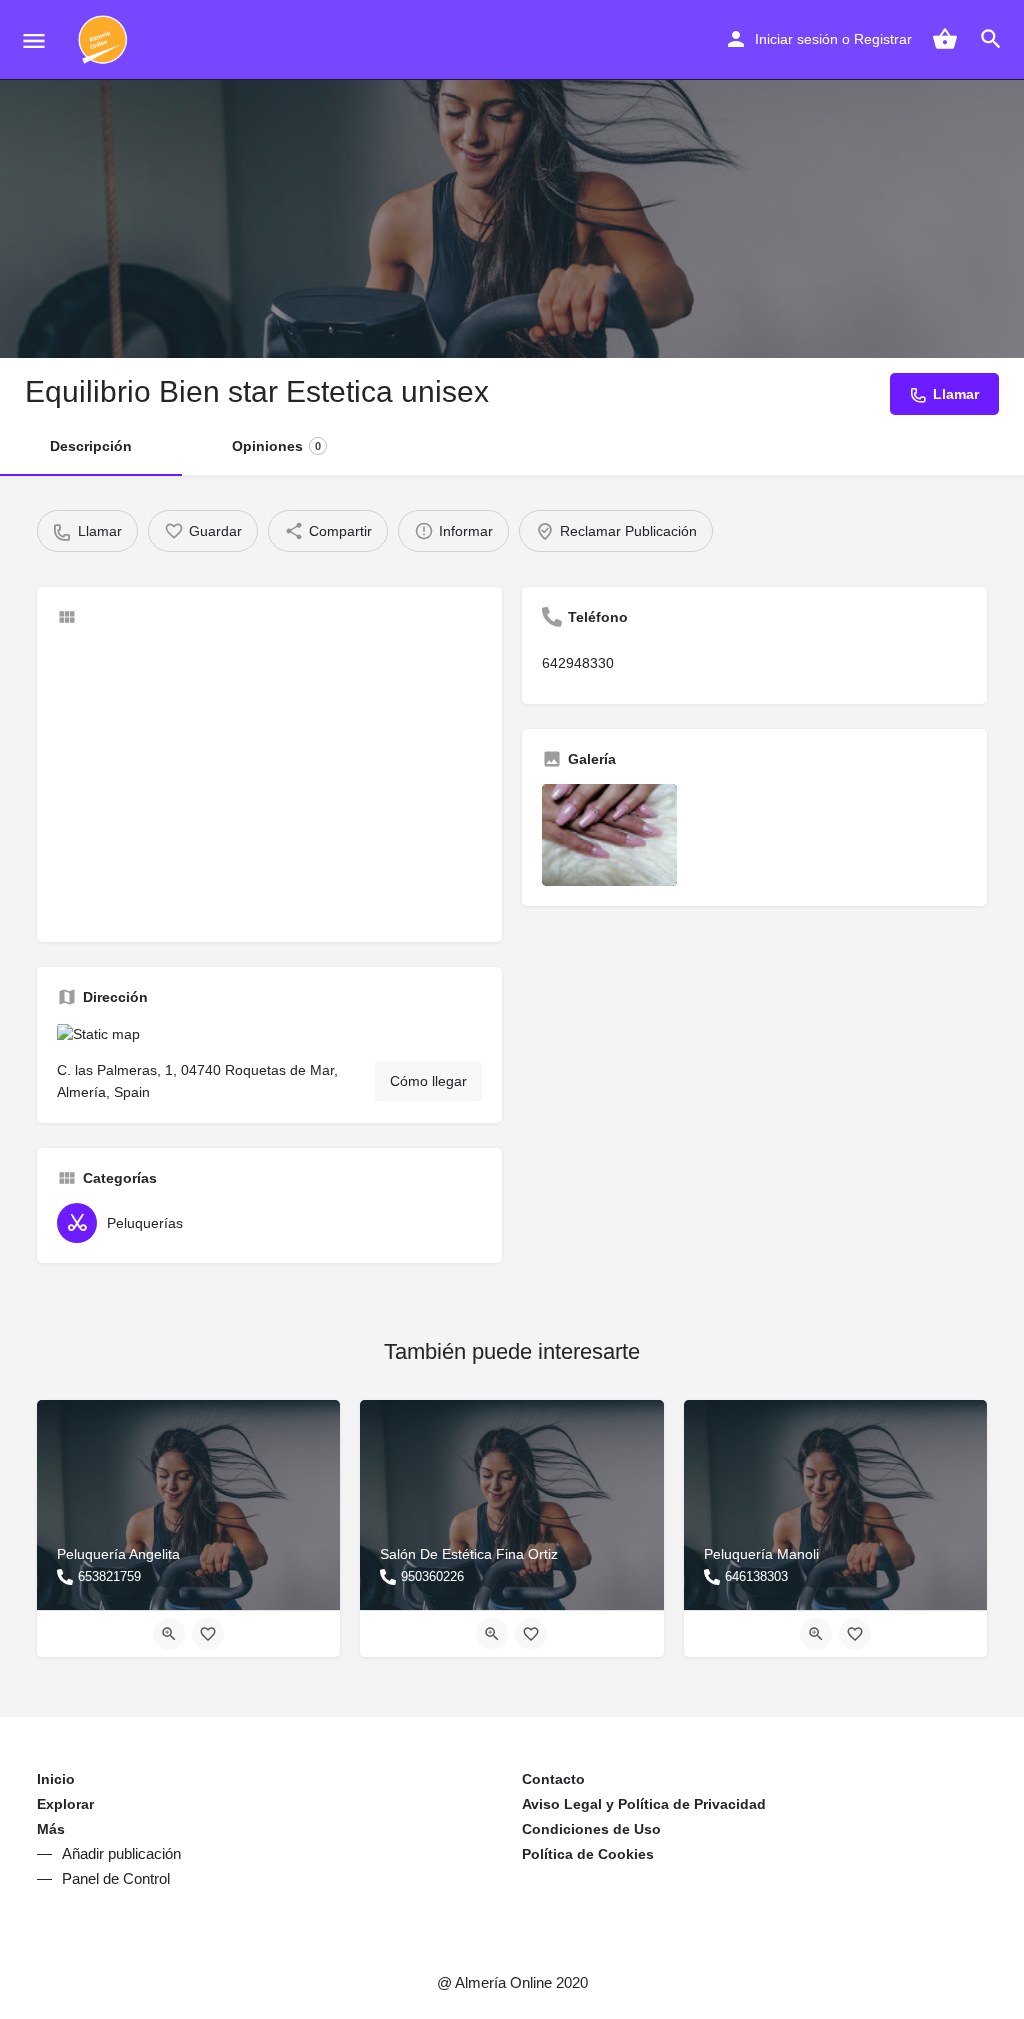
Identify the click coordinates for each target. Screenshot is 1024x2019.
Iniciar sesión (796, 39)
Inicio (56, 1779)
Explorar (65, 1804)
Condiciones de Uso (591, 1829)
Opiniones (276, 446)
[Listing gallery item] (609, 834)
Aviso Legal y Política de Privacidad (644, 1804)
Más (51, 1829)
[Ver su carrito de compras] (945, 39)
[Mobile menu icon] (34, 40)
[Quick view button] (169, 1634)
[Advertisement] (269, 782)
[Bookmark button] (208, 1634)
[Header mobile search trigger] (991, 39)
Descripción (91, 446)
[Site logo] (105, 40)
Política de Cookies (588, 1854)
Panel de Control (116, 1878)
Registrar (883, 39)
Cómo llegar (428, 1081)
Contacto (553, 1779)
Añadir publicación (121, 1853)
